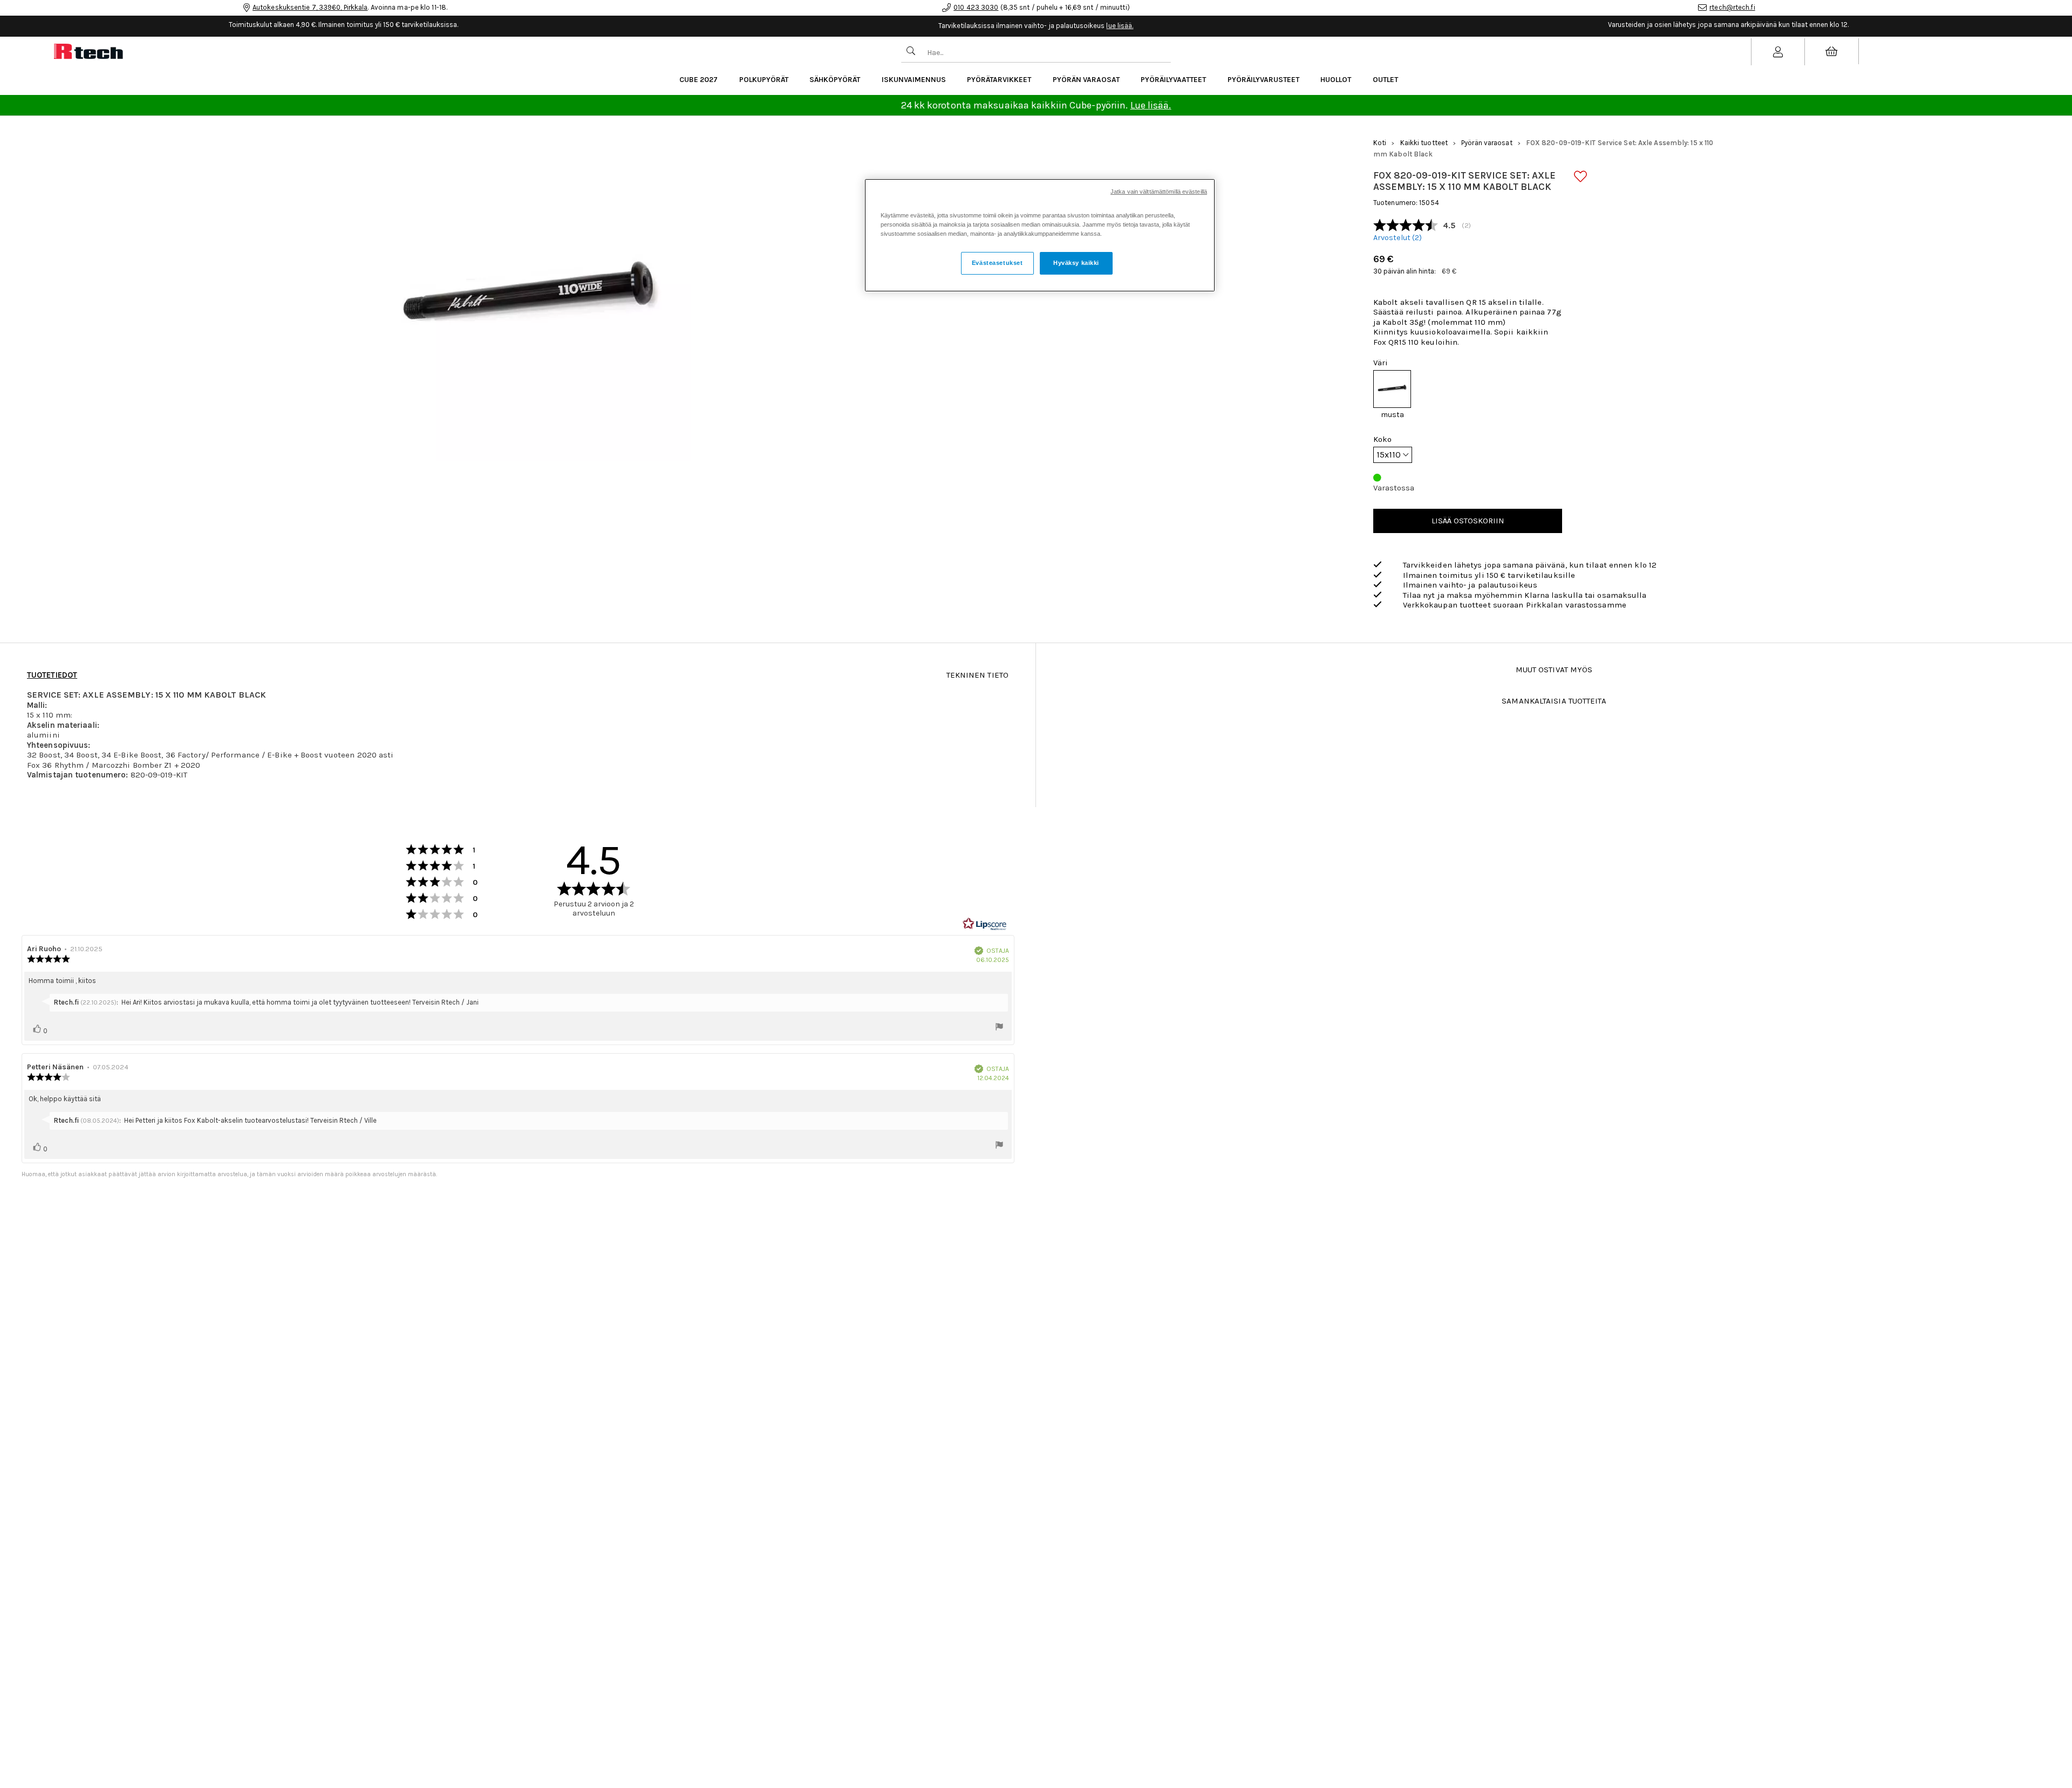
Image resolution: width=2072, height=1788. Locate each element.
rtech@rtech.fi (1732, 7)
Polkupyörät (764, 80)
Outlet (1385, 80)
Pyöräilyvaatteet (1173, 80)
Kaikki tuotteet (1424, 143)
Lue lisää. (1151, 105)
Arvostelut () (1398, 238)
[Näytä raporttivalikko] (999, 1028)
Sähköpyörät (835, 80)
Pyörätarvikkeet (999, 80)
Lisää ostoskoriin (1468, 521)
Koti (1380, 143)
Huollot (1336, 80)
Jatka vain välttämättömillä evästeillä (1159, 192)
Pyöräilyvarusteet (1263, 80)
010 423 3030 (976, 7)
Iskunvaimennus (914, 80)
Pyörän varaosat (1086, 80)
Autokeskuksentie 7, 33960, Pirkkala (310, 7)
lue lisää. (1120, 26)
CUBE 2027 (698, 80)
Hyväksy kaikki (1076, 263)
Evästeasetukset (997, 263)
